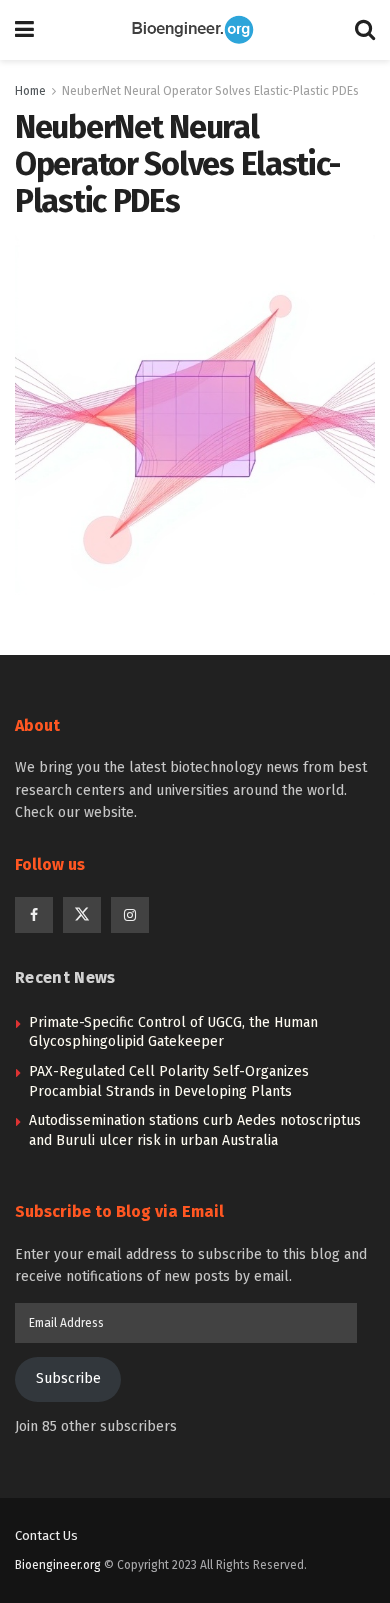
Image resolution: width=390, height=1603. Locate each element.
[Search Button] (365, 30)
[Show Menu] (24, 30)
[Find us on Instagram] (130, 915)
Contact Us (46, 1535)
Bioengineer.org (58, 1565)
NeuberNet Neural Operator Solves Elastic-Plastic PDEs (210, 91)
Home (30, 91)
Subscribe (68, 1378)
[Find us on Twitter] (82, 915)
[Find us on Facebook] (34, 915)
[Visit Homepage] (195, 30)
